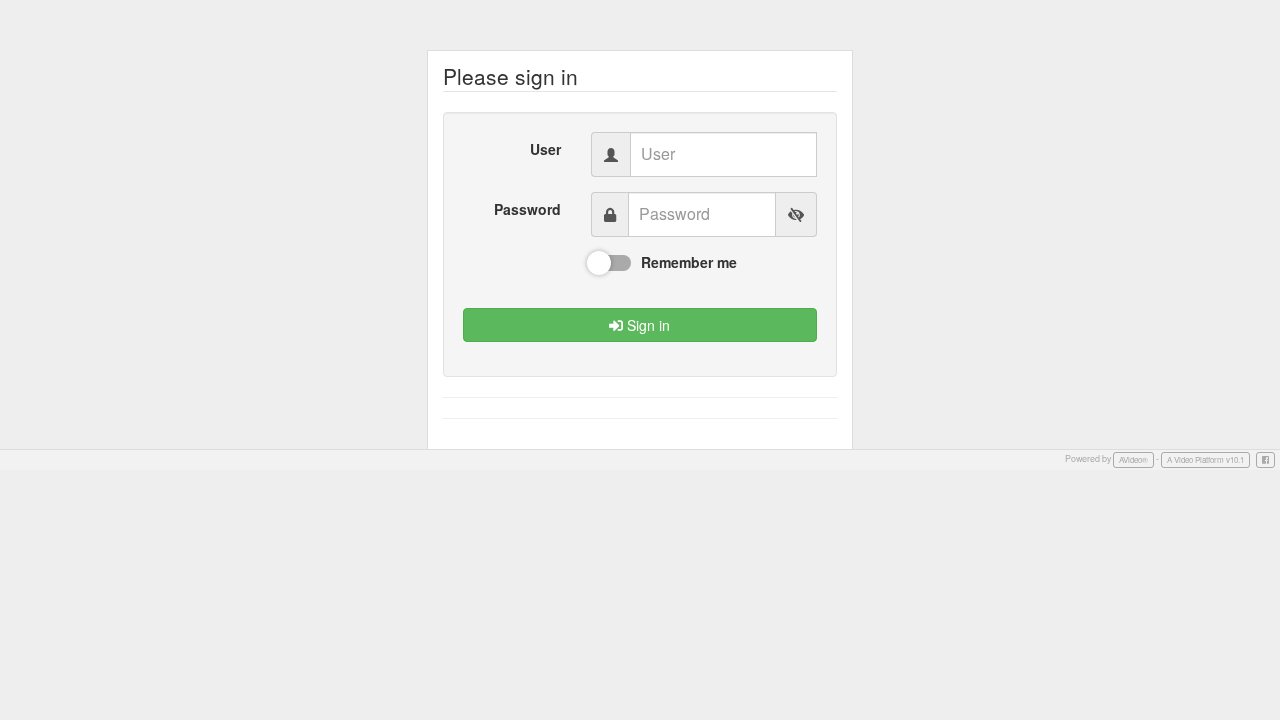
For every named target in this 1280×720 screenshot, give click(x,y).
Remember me (689, 262)
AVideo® (1133, 459)
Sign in (646, 325)
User (545, 149)
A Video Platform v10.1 (1205, 459)
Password (527, 209)
